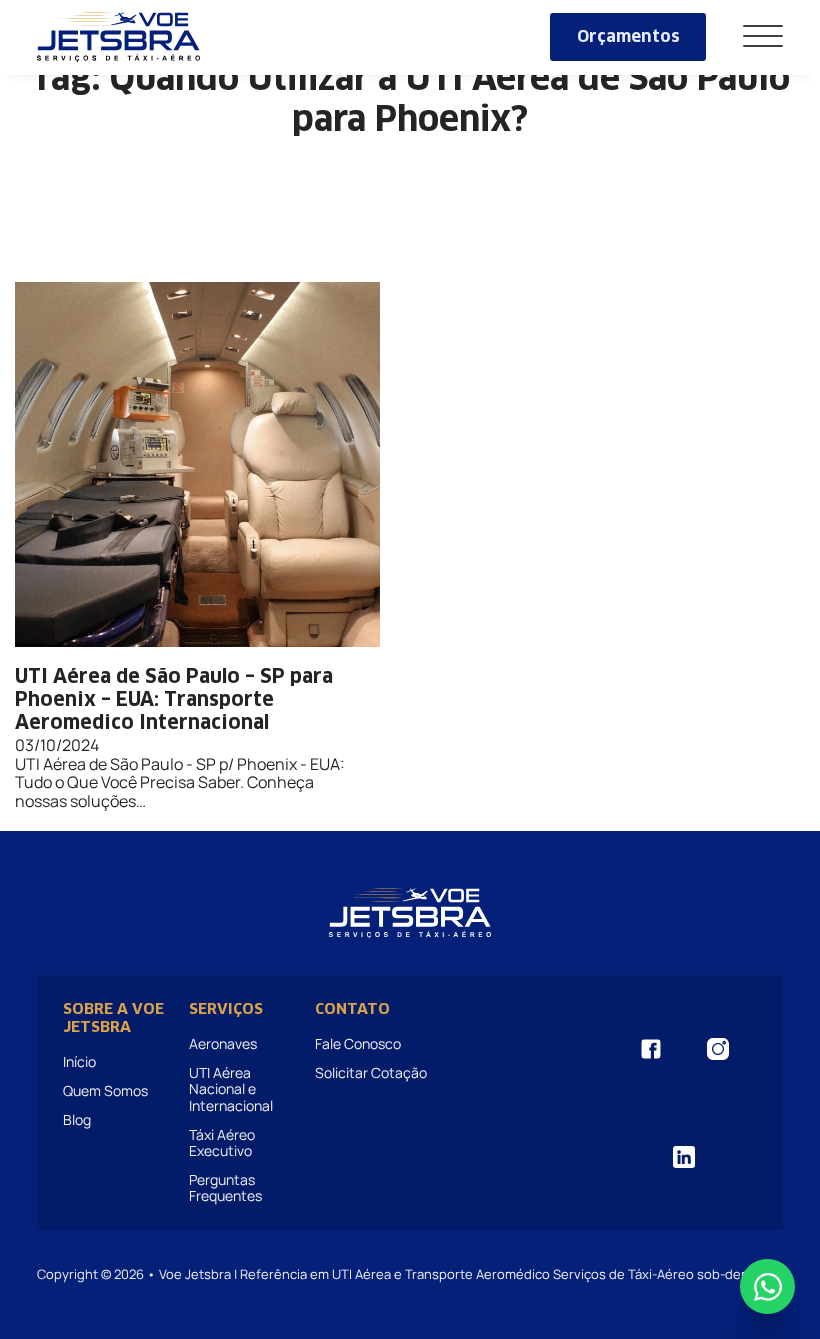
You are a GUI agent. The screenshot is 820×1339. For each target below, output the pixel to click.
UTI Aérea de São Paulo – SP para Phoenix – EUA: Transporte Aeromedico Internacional (174, 700)
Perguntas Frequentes (225, 1187)
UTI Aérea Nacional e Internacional (231, 1089)
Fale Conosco (358, 1043)
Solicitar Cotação (371, 1072)
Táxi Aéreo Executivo (222, 1142)
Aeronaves (223, 1043)
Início (79, 1061)
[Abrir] (763, 37)
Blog (77, 1119)
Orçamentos (628, 37)
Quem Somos (105, 1090)
